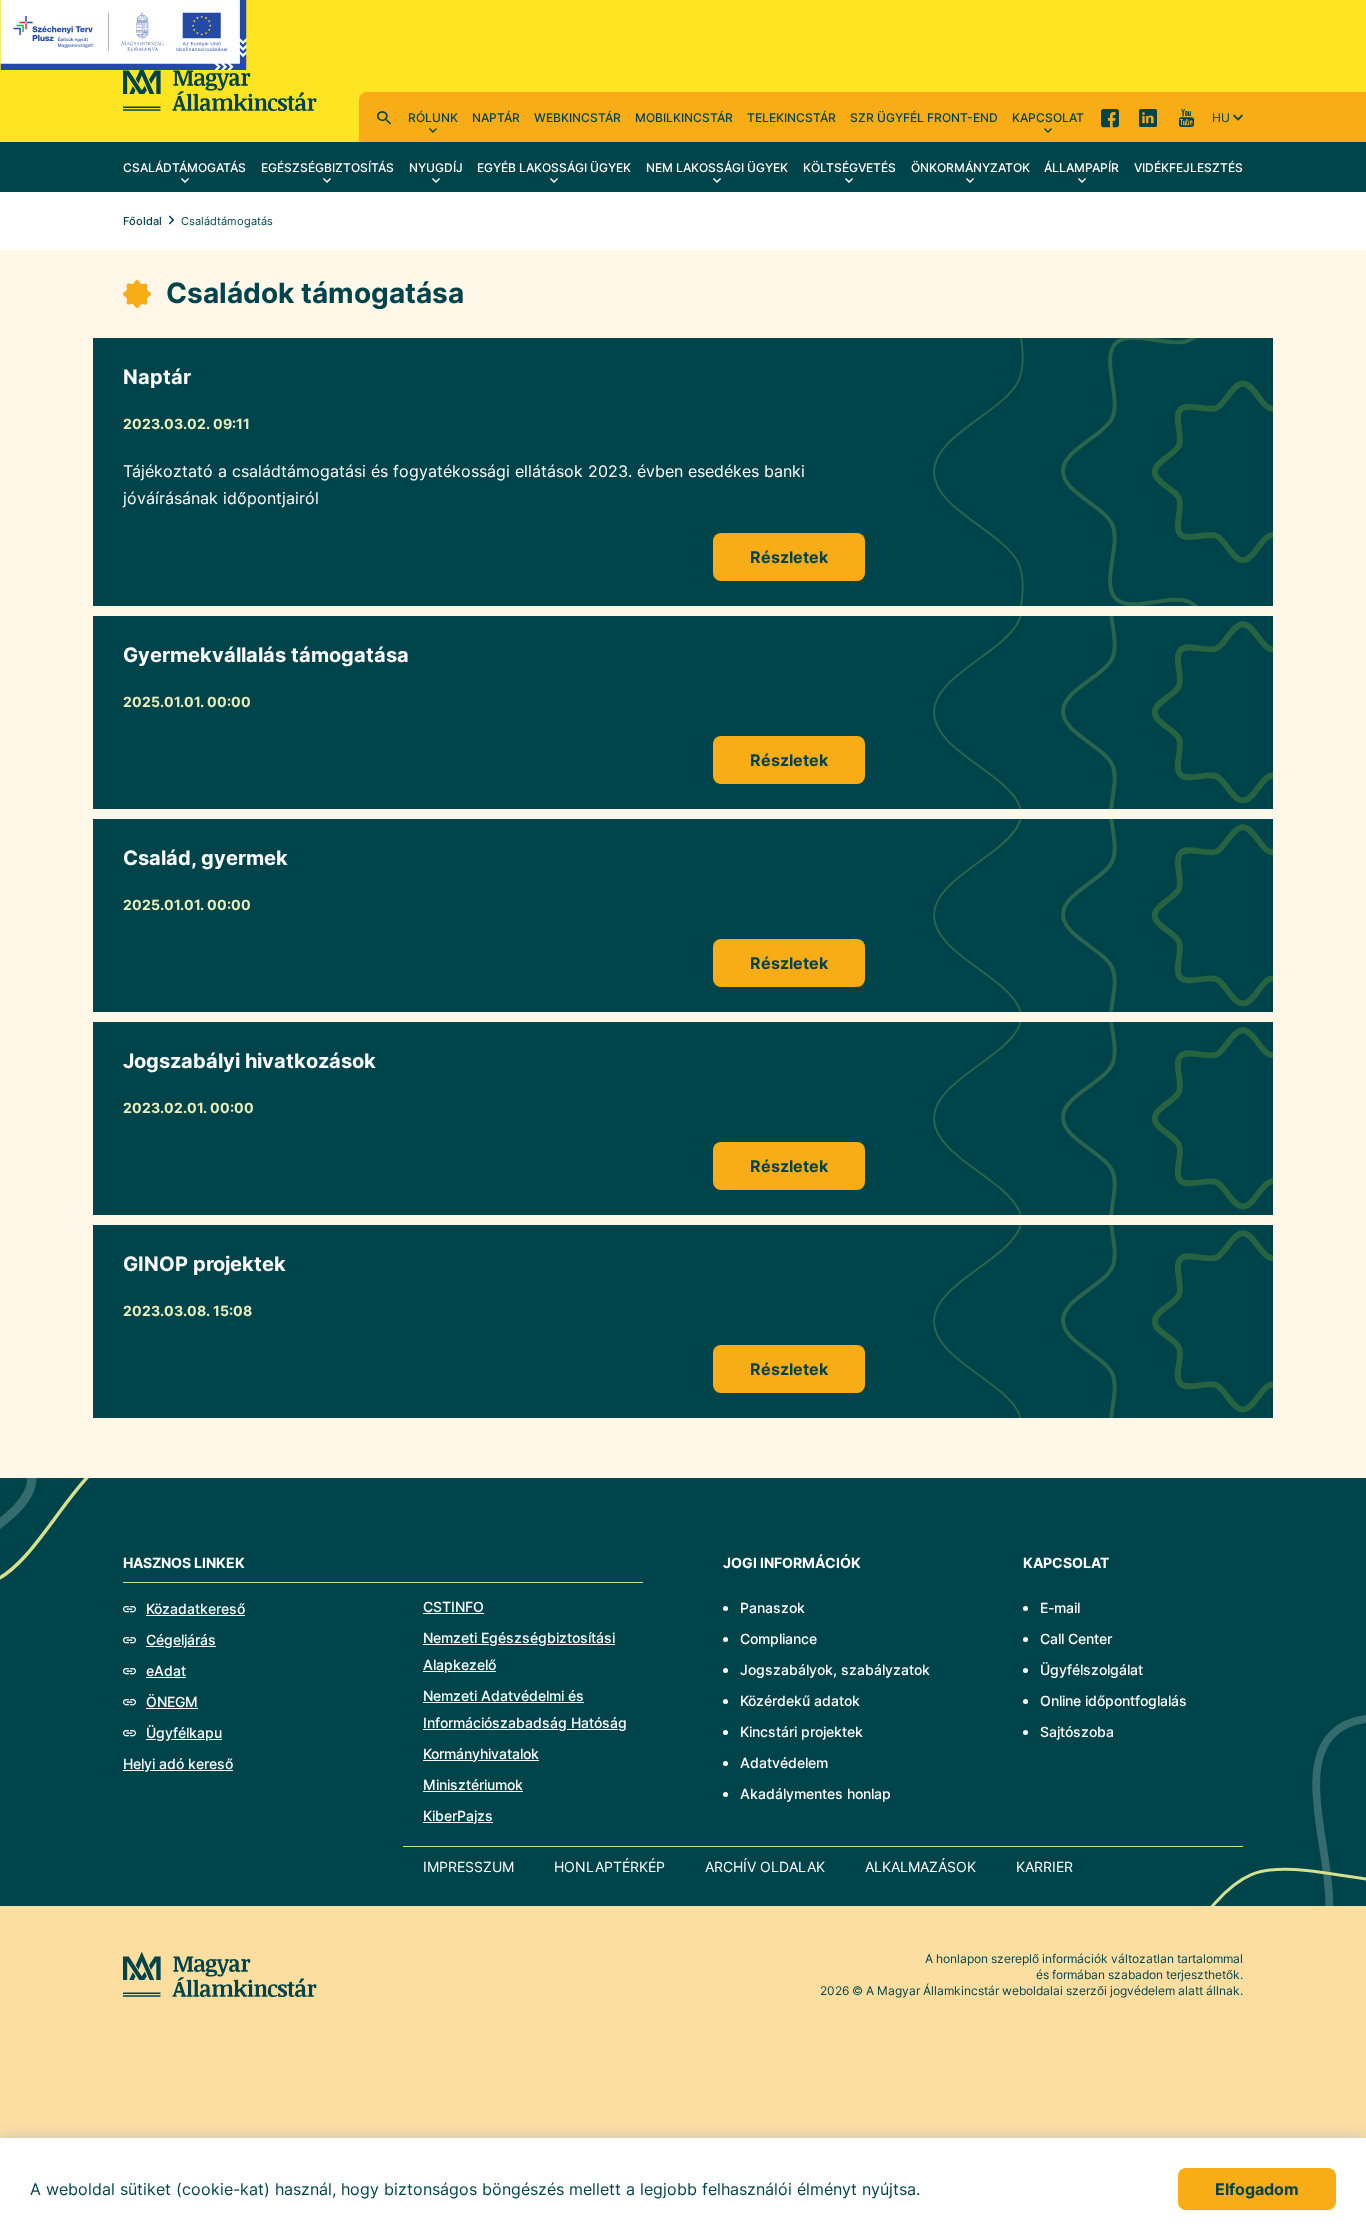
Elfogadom (1257, 2189)
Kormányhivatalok (481, 1753)
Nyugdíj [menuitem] (436, 167)
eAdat (166, 1670)
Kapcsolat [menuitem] (1048, 117)
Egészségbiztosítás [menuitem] (327, 167)
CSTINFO (453, 1606)
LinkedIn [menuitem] (1148, 117)
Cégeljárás (181, 1639)
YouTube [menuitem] (1186, 117)
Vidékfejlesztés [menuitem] (1188, 167)
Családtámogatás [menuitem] (184, 167)
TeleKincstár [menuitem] (791, 117)
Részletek (789, 557)
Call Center (1076, 1638)
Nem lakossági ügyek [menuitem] (717, 167)
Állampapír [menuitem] (1081, 167)
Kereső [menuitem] (384, 117)
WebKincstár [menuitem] (577, 117)
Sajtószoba (1077, 1731)
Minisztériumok (473, 1784)
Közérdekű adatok (800, 1700)
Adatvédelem (784, 1762)
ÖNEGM (172, 1701)
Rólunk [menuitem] (433, 117)
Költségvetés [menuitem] (849, 167)
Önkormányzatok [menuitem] (970, 167)
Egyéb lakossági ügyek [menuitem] (554, 167)
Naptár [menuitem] (496, 117)
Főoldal (142, 221)
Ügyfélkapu (184, 1732)
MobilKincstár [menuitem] (684, 117)
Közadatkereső (195, 1608)
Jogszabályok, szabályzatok (835, 1669)
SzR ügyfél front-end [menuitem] (924, 117)
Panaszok (772, 1607)
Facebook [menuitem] (1110, 117)
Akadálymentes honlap (815, 1793)
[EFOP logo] (123, 50)
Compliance (778, 1638)
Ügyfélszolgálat (1091, 1669)
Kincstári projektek (801, 1731)
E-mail (1060, 1607)
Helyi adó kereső (178, 1763)
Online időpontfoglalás (1113, 1700)
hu (1221, 117)
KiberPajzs (458, 1815)
